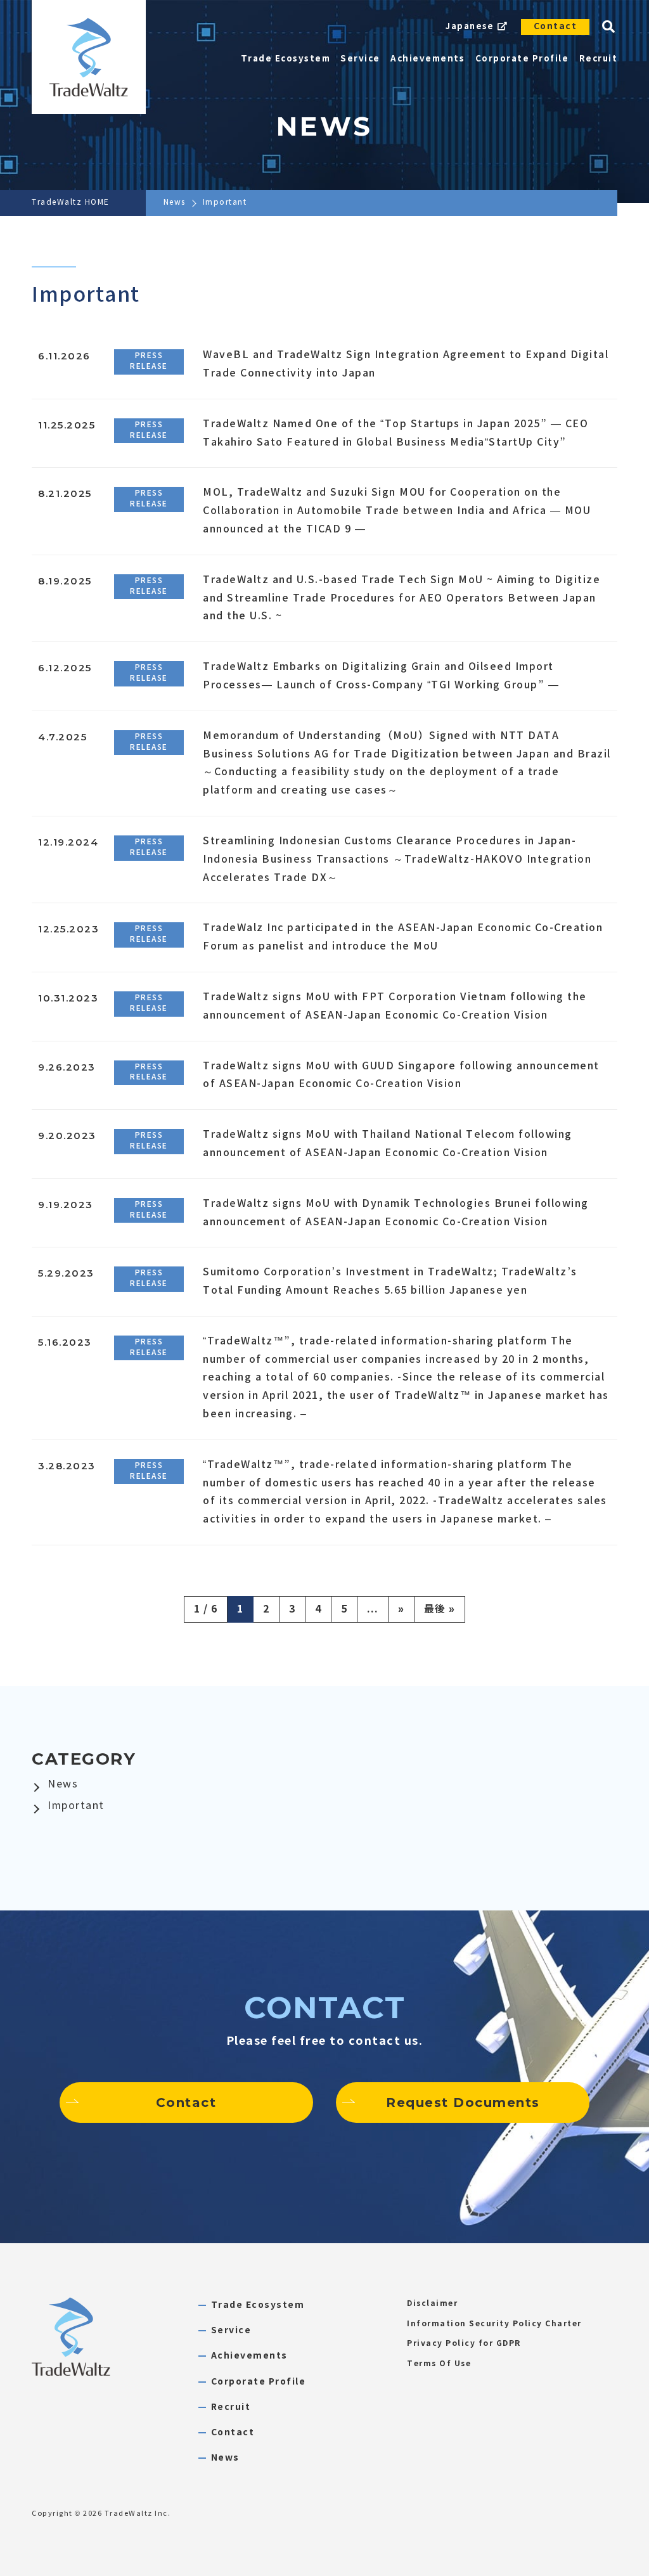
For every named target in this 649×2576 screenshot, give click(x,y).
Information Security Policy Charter (494, 2324)
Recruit (231, 2407)
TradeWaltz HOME (71, 202)
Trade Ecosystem (258, 2305)
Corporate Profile (259, 2382)
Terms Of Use (439, 2364)
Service (231, 2330)
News (175, 202)
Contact (556, 26)
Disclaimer (432, 2303)
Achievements (249, 2356)
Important (76, 1806)
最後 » (440, 1609)
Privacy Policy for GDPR (464, 2343)
